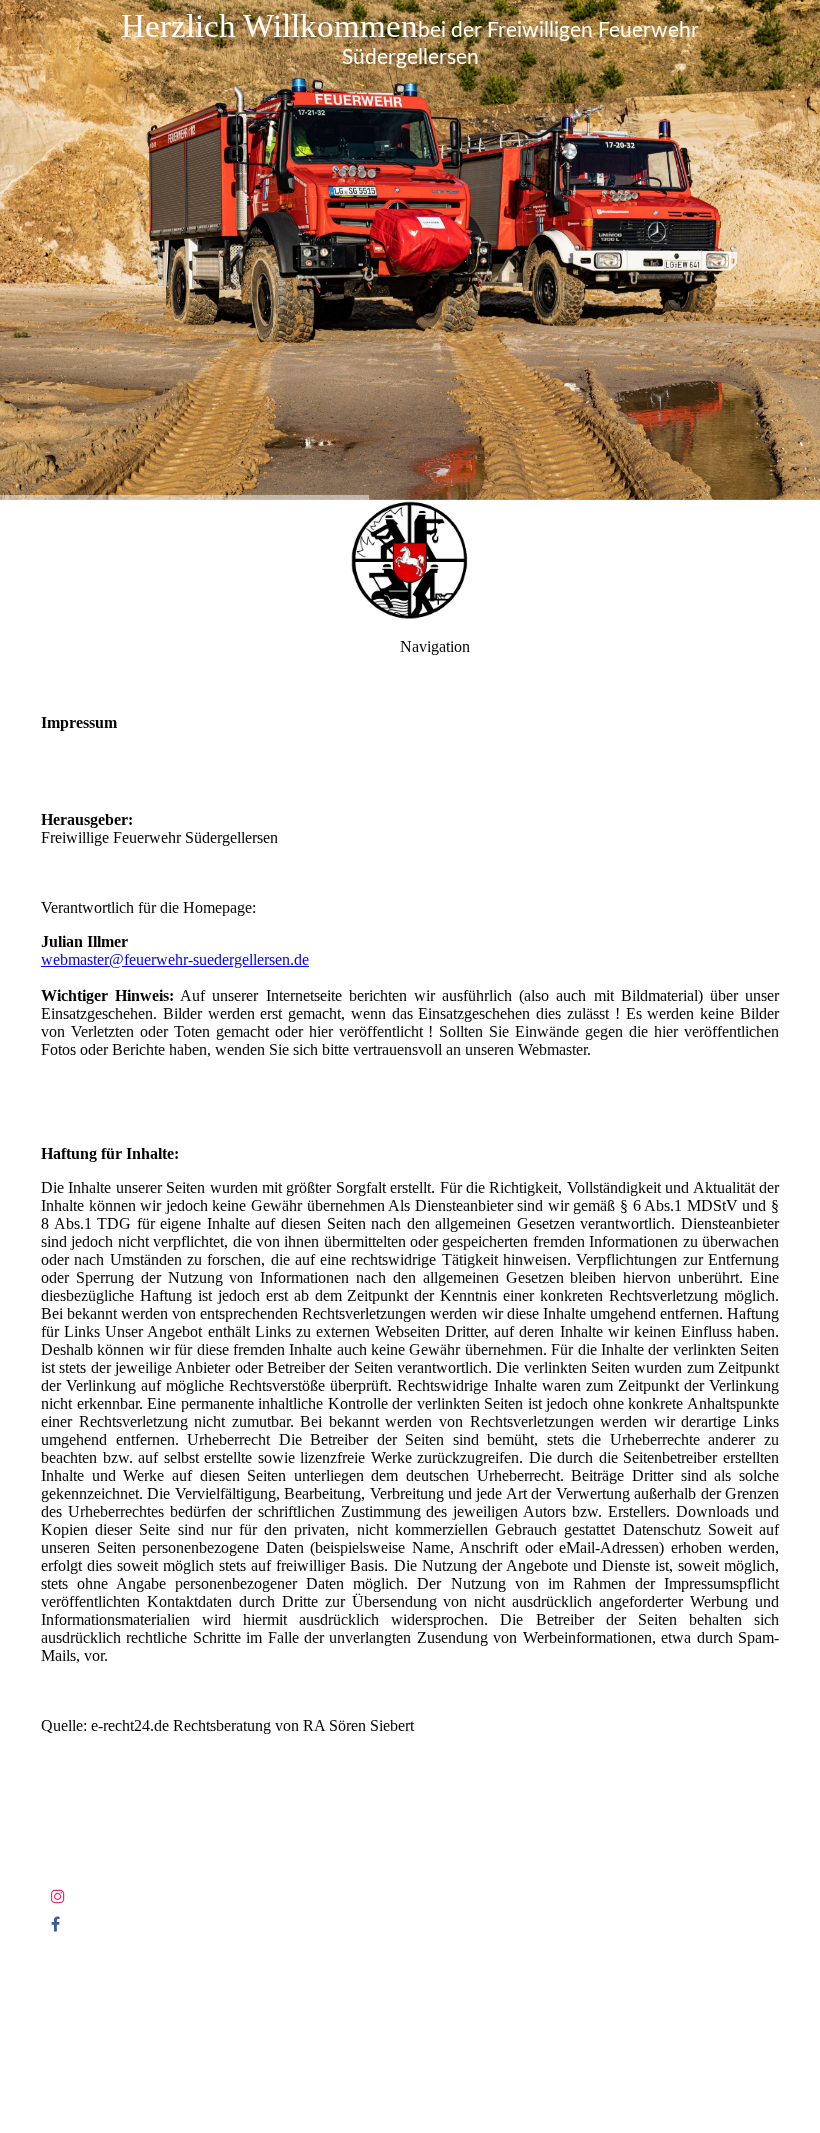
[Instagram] (58, 1896)
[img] (410, 250)
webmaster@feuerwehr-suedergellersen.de (175, 959)
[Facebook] (55, 1924)
